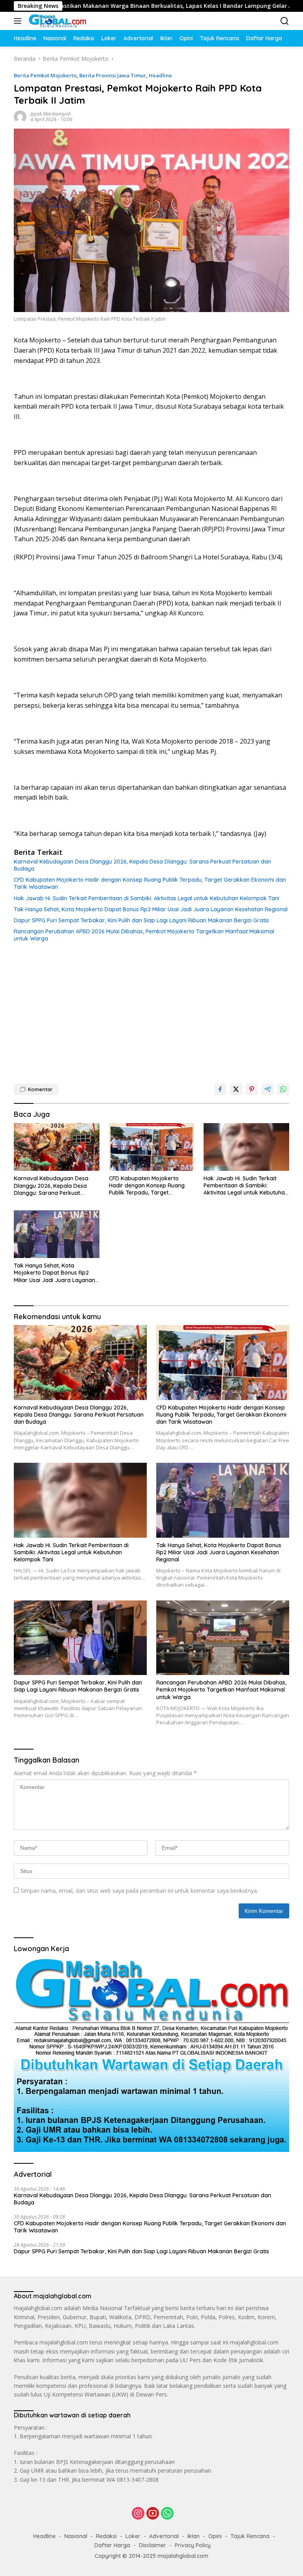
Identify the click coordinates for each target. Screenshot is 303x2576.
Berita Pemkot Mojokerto (45, 75)
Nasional (76, 2536)
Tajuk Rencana (250, 2536)
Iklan (194, 2536)
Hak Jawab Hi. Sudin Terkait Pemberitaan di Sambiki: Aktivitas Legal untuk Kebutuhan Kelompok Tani (147, 898)
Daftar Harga (112, 2545)
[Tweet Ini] (236, 1089)
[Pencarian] (285, 21)
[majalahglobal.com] (56, 21)
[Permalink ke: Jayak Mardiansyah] (20, 116)
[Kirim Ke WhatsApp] (283, 1089)
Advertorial (164, 2536)
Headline (160, 75)
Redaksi (106, 2536)
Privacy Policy (193, 2545)
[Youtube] (153, 2514)
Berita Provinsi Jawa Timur (113, 75)
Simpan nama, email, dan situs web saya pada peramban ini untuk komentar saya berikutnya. (139, 1891)
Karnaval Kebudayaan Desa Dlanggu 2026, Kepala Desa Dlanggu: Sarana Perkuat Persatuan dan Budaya (142, 865)
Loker (133, 2536)
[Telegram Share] (267, 1089)
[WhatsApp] (167, 2514)
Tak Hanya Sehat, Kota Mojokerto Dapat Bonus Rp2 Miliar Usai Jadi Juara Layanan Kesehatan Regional (151, 909)
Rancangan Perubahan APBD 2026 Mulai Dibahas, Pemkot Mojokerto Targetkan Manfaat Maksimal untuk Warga (144, 935)
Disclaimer (152, 2545)
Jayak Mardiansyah (51, 114)
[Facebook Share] (220, 1089)
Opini (215, 2536)
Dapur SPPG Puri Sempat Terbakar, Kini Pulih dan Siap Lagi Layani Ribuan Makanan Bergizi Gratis (141, 920)
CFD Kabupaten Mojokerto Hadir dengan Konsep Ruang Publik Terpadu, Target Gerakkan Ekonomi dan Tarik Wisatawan (150, 883)
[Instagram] (138, 2514)
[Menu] (19, 21)
